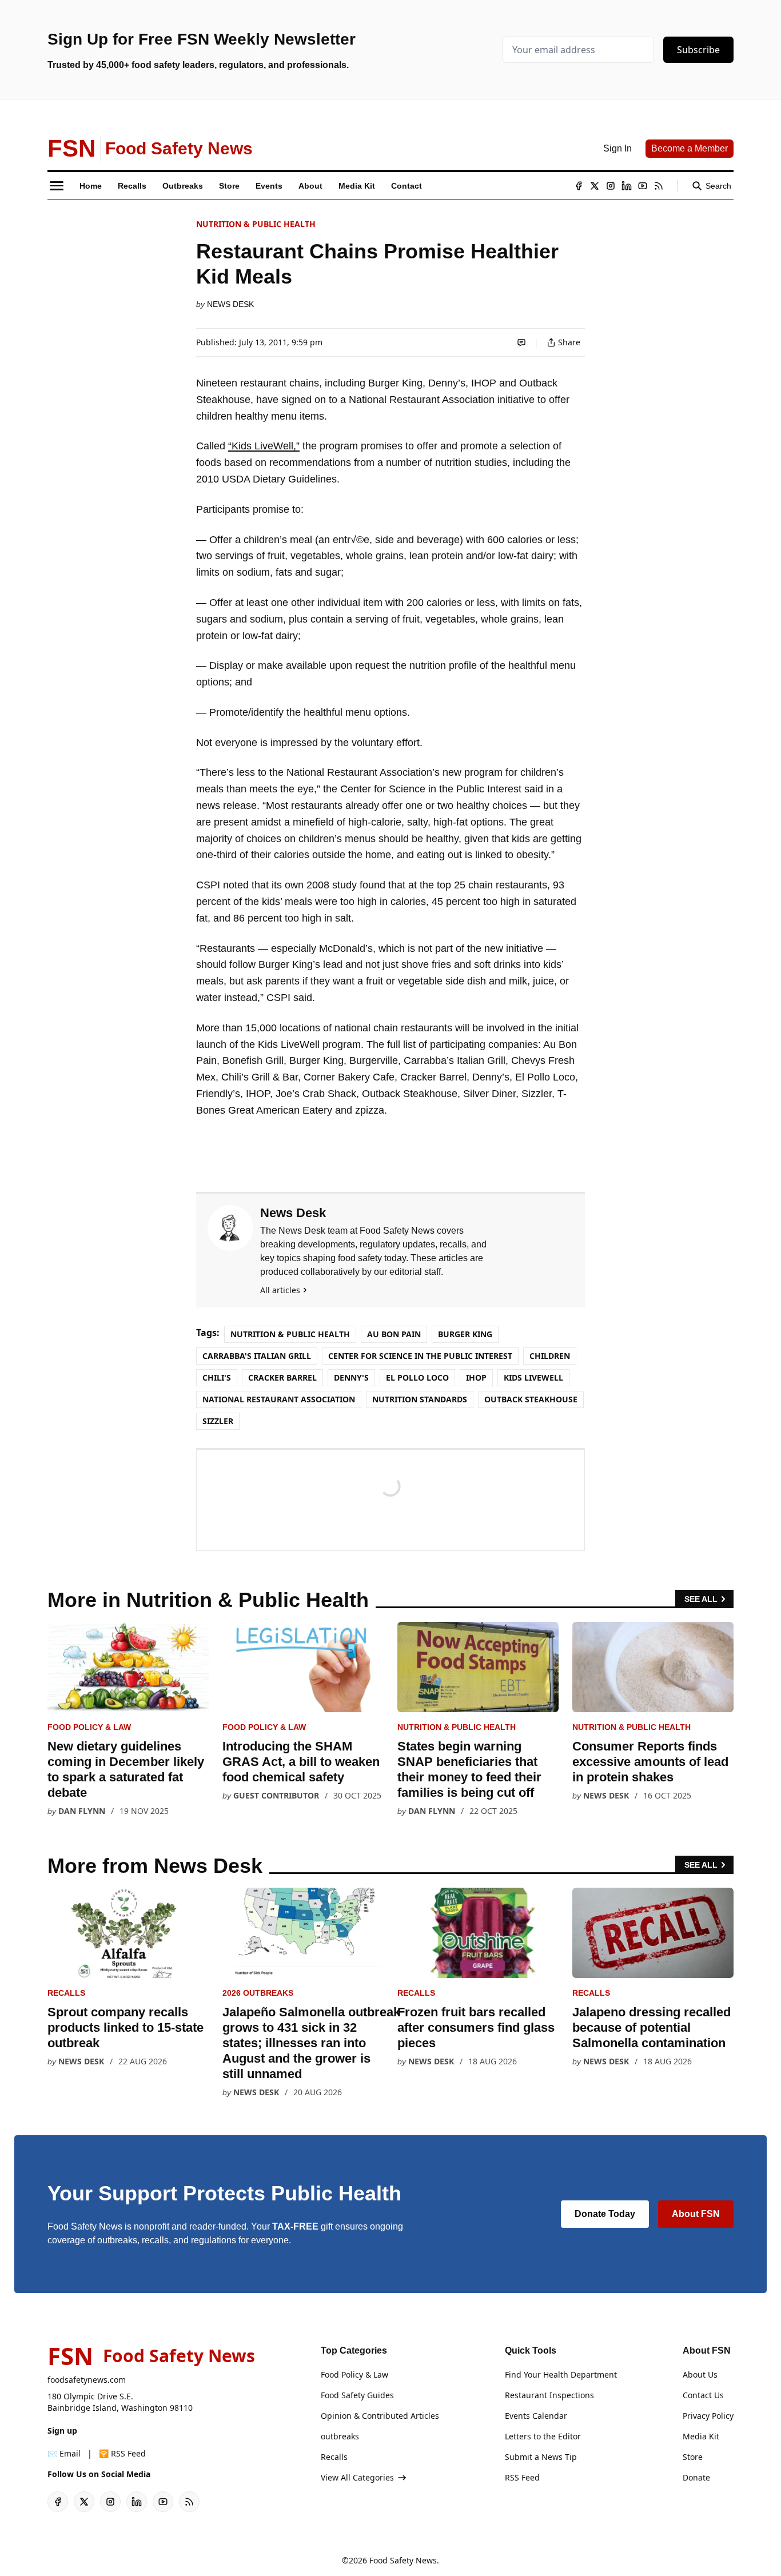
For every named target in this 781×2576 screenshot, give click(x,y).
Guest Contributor (276, 1795)
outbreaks (340, 2436)
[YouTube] (643, 186)
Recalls (66, 1993)
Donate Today (605, 2214)
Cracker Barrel (282, 1377)
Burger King (465, 1334)
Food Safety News (403, 2560)
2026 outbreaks (258, 1993)
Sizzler (218, 1421)
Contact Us (703, 2395)
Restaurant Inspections (549, 2395)
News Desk (230, 304)
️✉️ (64, 2453)
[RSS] (659, 186)
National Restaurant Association (279, 1399)
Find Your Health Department (561, 2374)
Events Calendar (536, 2416)
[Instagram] (611, 186)
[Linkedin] (627, 186)
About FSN (696, 2214)
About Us (700, 2374)
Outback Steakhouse (531, 1399)
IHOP (476, 1377)
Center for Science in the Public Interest (420, 1356)
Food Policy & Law (89, 1727)
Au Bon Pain (394, 1334)
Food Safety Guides (357, 2395)
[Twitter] (595, 186)
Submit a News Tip (541, 2457)
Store (693, 2457)
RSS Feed (522, 2477)
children (550, 1356)
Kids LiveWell (533, 1377)
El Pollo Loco (417, 1377)
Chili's (217, 1377)
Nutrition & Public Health (256, 224)
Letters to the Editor (543, 2436)
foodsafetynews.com (87, 2380)
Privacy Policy (708, 2416)
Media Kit (701, 2436)
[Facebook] (579, 186)
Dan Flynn (82, 1811)
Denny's (351, 1377)
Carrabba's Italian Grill (257, 1356)
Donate (696, 2477)
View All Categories (357, 2477)
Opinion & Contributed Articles (380, 2416)
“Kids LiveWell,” (264, 446)
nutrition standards (420, 1399)
